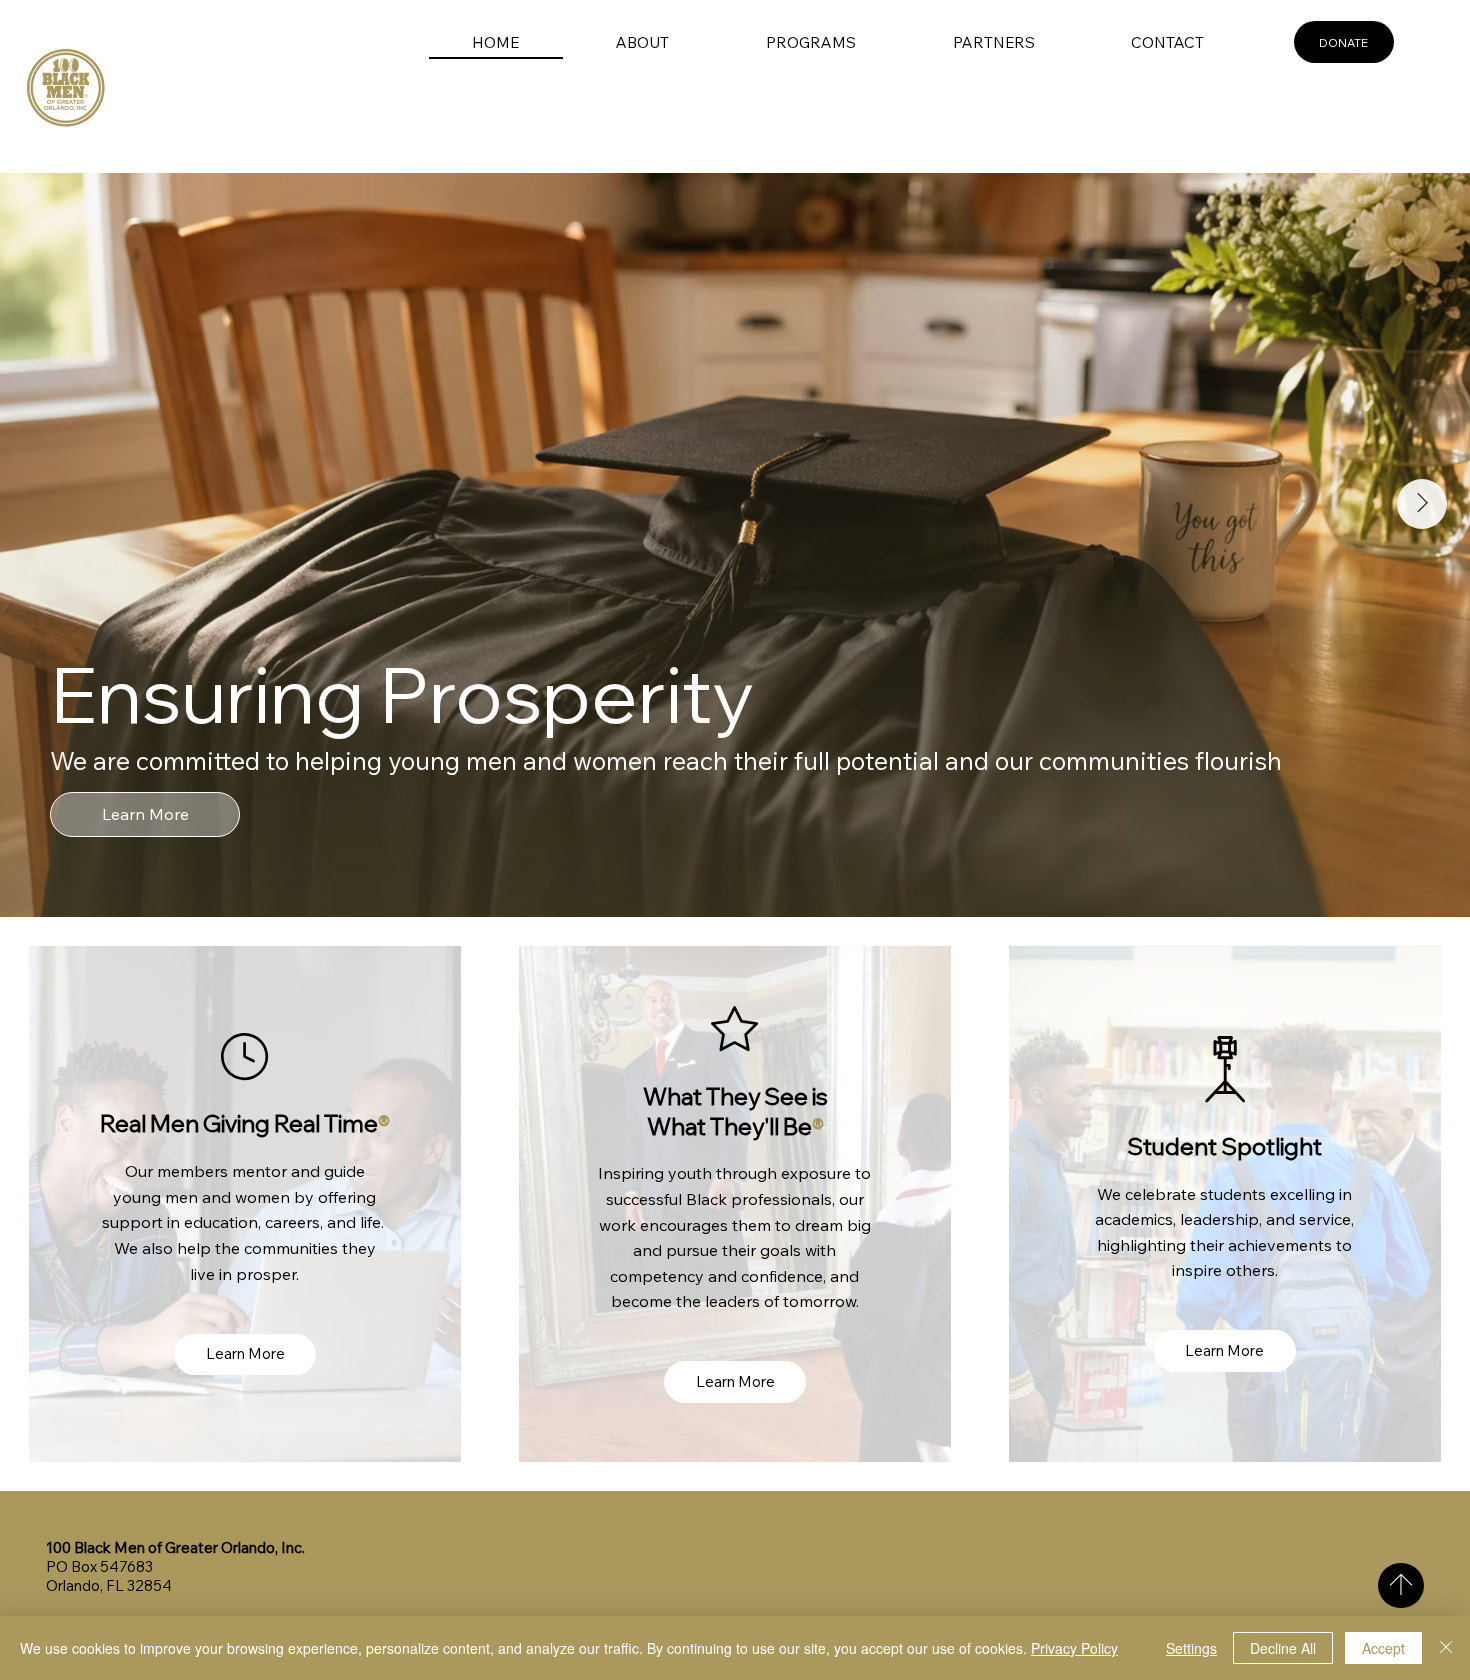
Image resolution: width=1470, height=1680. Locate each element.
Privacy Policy (1074, 1648)
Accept (1383, 1648)
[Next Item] (1422, 504)
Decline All (1283, 1648)
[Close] (1446, 1648)
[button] (643, 42)
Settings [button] (1191, 1648)
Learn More (145, 813)
